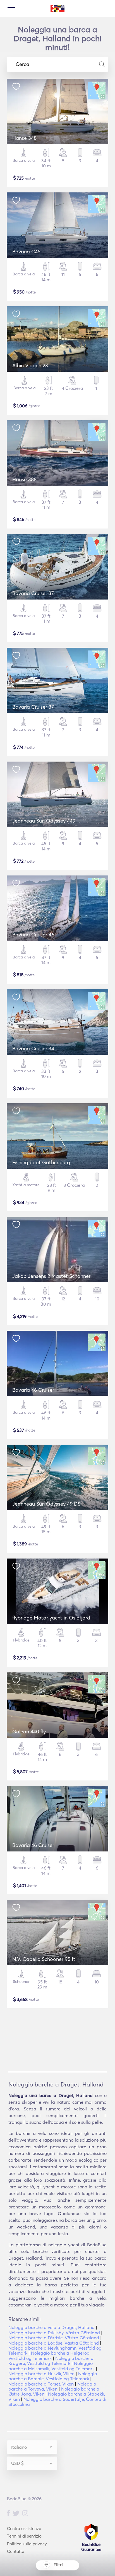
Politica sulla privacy (27, 2544)
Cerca (22, 64)
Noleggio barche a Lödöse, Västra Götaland (54, 2343)
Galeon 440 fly (29, 1732)
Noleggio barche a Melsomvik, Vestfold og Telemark (51, 2366)
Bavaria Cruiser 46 (33, 935)
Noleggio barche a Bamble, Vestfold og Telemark (53, 2376)
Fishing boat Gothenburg (41, 1162)
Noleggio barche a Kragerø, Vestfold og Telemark (51, 2361)
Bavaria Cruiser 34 (33, 1049)
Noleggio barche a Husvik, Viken (41, 2374)
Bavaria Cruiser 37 (33, 593)
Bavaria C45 (26, 252)
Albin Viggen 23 (30, 365)
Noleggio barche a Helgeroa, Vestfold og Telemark (49, 2355)
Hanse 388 (24, 479)
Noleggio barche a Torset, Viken (41, 2384)
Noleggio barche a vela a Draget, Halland (51, 2327)
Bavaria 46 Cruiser (33, 1390)
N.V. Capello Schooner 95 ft (44, 1959)
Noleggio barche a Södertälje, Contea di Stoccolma (57, 2402)
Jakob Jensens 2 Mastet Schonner (51, 1276)
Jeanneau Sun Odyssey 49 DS (46, 1504)
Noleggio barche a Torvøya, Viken (52, 2386)
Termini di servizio (24, 2536)
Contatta (16, 2551)
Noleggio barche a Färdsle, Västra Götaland (54, 2338)
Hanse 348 (24, 138)
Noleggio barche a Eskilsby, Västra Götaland (54, 2333)
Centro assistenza (24, 2529)
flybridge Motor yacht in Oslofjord (51, 1618)
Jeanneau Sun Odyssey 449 (44, 821)
